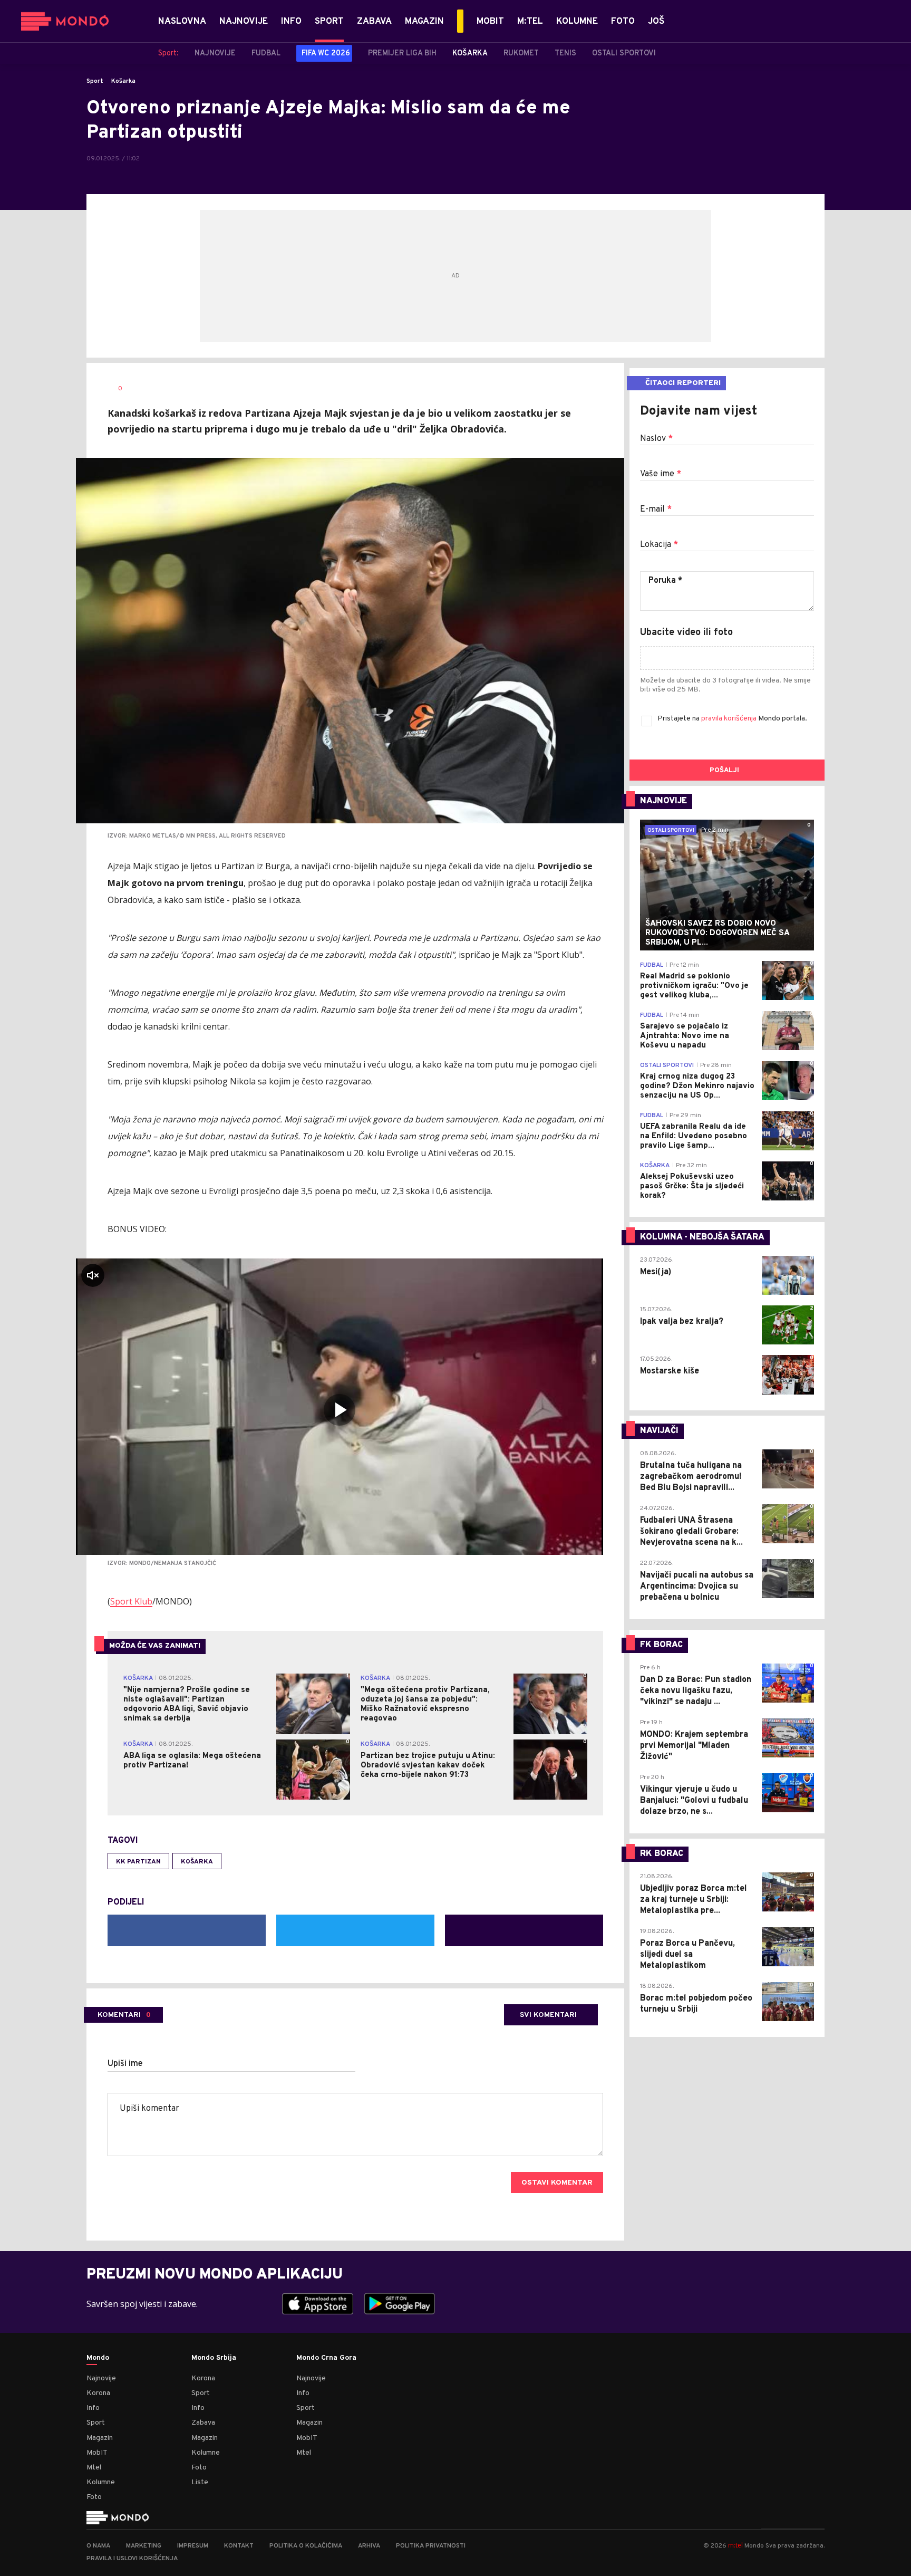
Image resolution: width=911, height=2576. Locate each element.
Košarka (123, 81)
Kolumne (101, 2482)
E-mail (656, 510)
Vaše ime (661, 474)
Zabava (203, 2423)
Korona (98, 2393)
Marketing (144, 2546)
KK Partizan (138, 1862)
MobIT (97, 2453)
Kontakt (239, 2546)
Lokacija (659, 545)
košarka (197, 1862)
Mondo (98, 2358)
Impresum (193, 2546)
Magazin (100, 2438)
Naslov (656, 439)
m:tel (735, 2545)
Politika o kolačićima (306, 2546)
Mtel (94, 2468)
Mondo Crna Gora (326, 2358)
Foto (94, 2497)
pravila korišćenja (730, 719)
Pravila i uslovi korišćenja (132, 2559)
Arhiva (369, 2546)
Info (93, 2408)
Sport (95, 81)
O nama (98, 2546)
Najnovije (101, 2378)
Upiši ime (125, 2064)
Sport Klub (131, 1601)
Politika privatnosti (431, 2546)
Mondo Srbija (214, 2358)
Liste (200, 2482)
